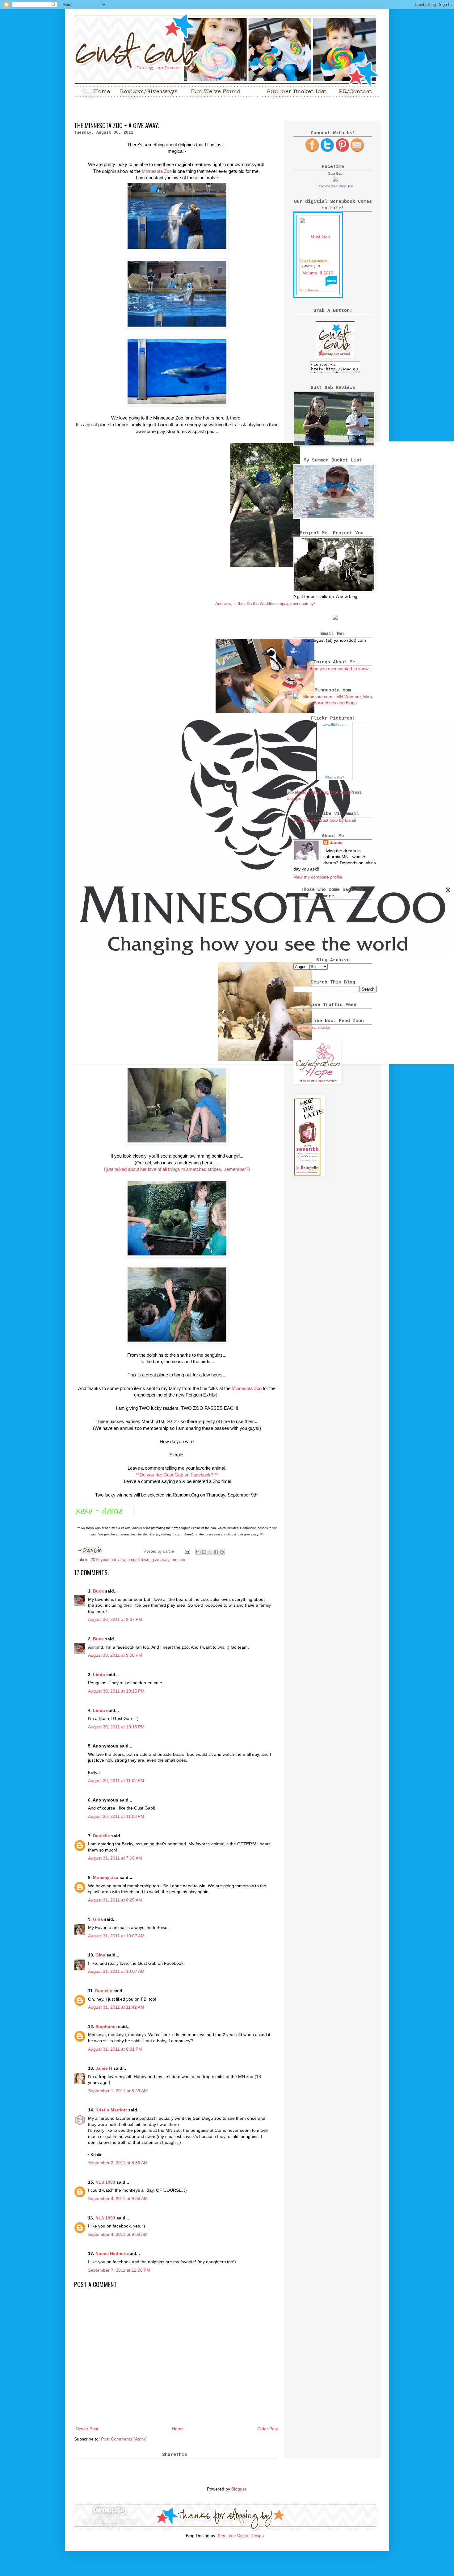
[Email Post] (187, 1551)
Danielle (101, 1836)
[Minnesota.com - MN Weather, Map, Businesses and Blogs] (335, 703)
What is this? (334, 777)
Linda (99, 1675)
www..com (334, 724)
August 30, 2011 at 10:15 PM (116, 1691)
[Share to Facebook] (216, 1552)
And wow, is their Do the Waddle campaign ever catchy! (265, 604)
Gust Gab (335, 173)
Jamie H (104, 2068)
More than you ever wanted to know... (335, 669)
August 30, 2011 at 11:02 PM (116, 1781)
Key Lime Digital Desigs (241, 2536)
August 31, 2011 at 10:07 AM (116, 1936)
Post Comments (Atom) (124, 2439)
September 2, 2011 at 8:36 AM (118, 2163)
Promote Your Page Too (335, 186)
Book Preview (309, 290)
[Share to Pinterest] (222, 1552)
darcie (336, 842)
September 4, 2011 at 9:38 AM (118, 2198)
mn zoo (178, 1560)
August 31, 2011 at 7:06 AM (115, 1858)
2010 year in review (108, 1560)
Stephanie (106, 2027)
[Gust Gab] (335, 180)
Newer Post (87, 2429)
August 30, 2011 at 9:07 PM (115, 1619)
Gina (98, 1919)
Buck (98, 1591)
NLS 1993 (105, 2182)
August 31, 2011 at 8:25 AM (115, 1900)
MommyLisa (106, 1877)
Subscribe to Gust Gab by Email (325, 820)
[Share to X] (210, 1552)
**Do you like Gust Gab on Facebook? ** (177, 1475)
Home (178, 2429)
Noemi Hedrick (111, 2253)
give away (160, 1560)
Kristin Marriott (111, 2110)
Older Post (268, 2429)
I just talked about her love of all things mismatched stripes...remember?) (177, 1169)
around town (138, 1560)
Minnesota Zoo (157, 171)
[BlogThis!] (204, 1552)
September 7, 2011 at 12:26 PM (119, 2270)
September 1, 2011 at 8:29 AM (118, 2091)
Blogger (239, 2489)
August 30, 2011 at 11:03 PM (116, 1816)
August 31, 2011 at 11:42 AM (116, 2007)
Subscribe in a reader (310, 1027)
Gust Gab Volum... (315, 261)
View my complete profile (318, 877)
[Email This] (198, 1552)
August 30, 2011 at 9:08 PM (115, 1655)
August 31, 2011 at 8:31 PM (115, 2049)
